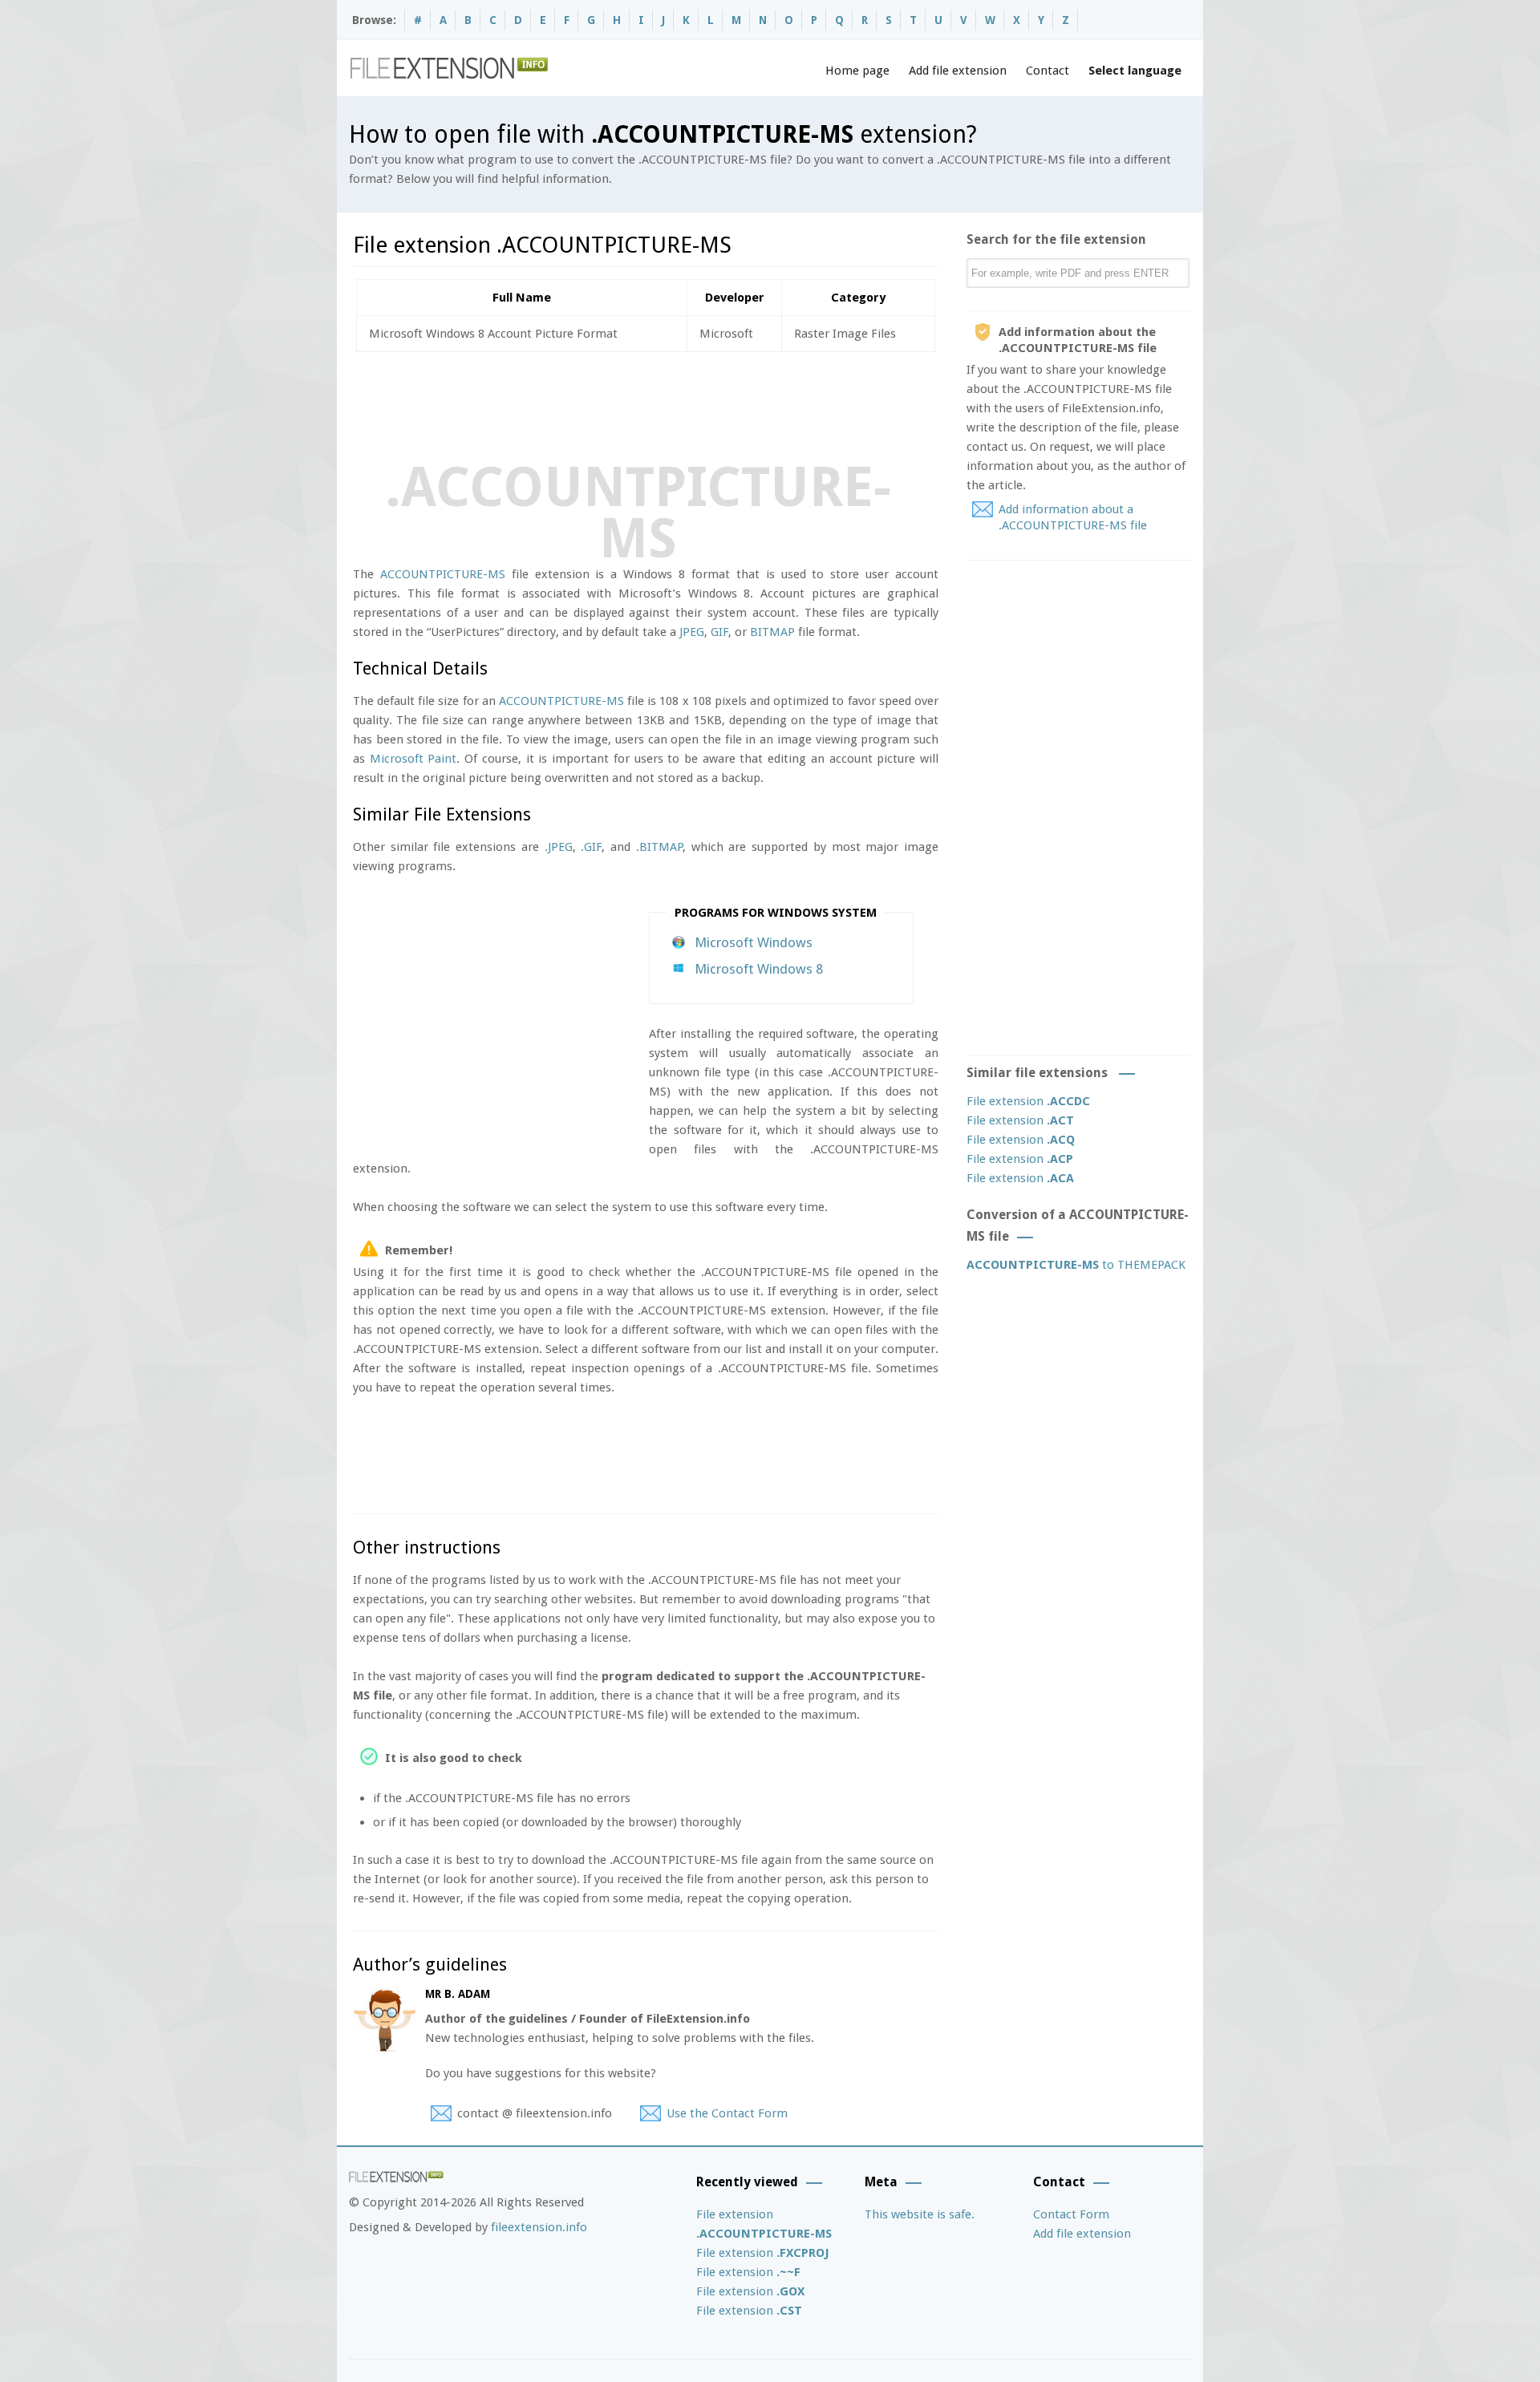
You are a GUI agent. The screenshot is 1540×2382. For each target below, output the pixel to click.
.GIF (591, 847)
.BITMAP (659, 847)
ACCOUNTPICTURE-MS (443, 574)
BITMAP (772, 632)
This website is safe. (920, 2214)
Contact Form (1071, 2214)
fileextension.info (539, 2227)
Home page (857, 71)
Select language (1135, 71)
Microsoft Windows (754, 942)
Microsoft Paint (413, 759)
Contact (1048, 71)
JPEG (692, 632)
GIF (719, 632)
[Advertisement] (645, 404)
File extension (1028, 1101)
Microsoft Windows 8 (759, 969)
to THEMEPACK (1076, 1265)
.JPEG (559, 847)
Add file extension (958, 71)
